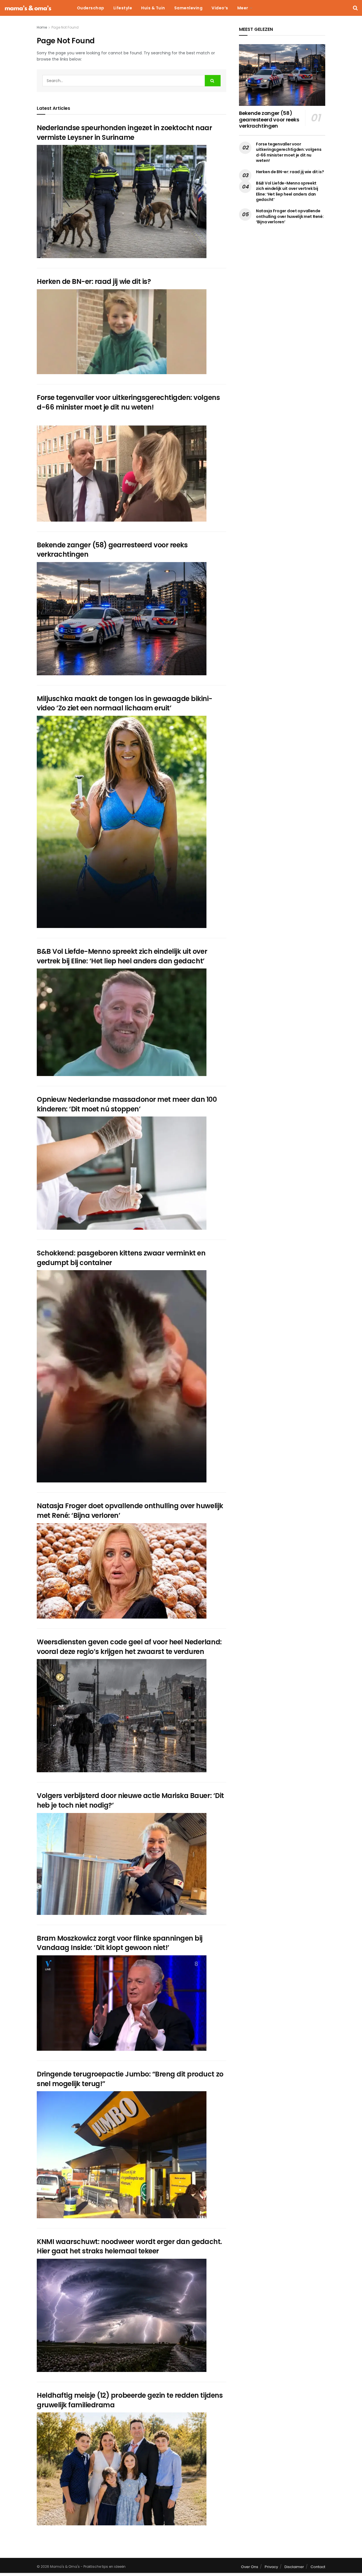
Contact (318, 2567)
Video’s (220, 8)
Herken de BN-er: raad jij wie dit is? (94, 281)
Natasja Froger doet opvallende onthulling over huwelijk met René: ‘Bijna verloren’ (290, 216)
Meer (243, 8)
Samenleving (188, 8)
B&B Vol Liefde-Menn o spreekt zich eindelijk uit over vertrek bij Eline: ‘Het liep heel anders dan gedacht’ (122, 956)
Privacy (271, 2567)
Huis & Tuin (153, 8)
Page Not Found (65, 27)
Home (42, 27)
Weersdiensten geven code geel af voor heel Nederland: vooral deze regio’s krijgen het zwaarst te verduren (129, 1647)
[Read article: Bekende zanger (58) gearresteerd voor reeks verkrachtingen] (122, 619)
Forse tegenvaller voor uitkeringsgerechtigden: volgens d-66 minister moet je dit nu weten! (128, 402)
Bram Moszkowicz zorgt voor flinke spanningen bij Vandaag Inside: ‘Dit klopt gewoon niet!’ (120, 1943)
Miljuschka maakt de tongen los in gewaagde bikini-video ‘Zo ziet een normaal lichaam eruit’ (125, 703)
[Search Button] (355, 8)
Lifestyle (123, 8)
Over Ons (250, 2567)
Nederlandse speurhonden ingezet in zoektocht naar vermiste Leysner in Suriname (124, 133)
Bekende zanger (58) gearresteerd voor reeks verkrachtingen (269, 119)
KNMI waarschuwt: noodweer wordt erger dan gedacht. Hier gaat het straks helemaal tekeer (129, 2246)
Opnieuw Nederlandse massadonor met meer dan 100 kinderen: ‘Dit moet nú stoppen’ (127, 1104)
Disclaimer (294, 2567)
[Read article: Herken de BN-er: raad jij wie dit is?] (122, 332)
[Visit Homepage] (28, 8)
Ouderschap (91, 8)
